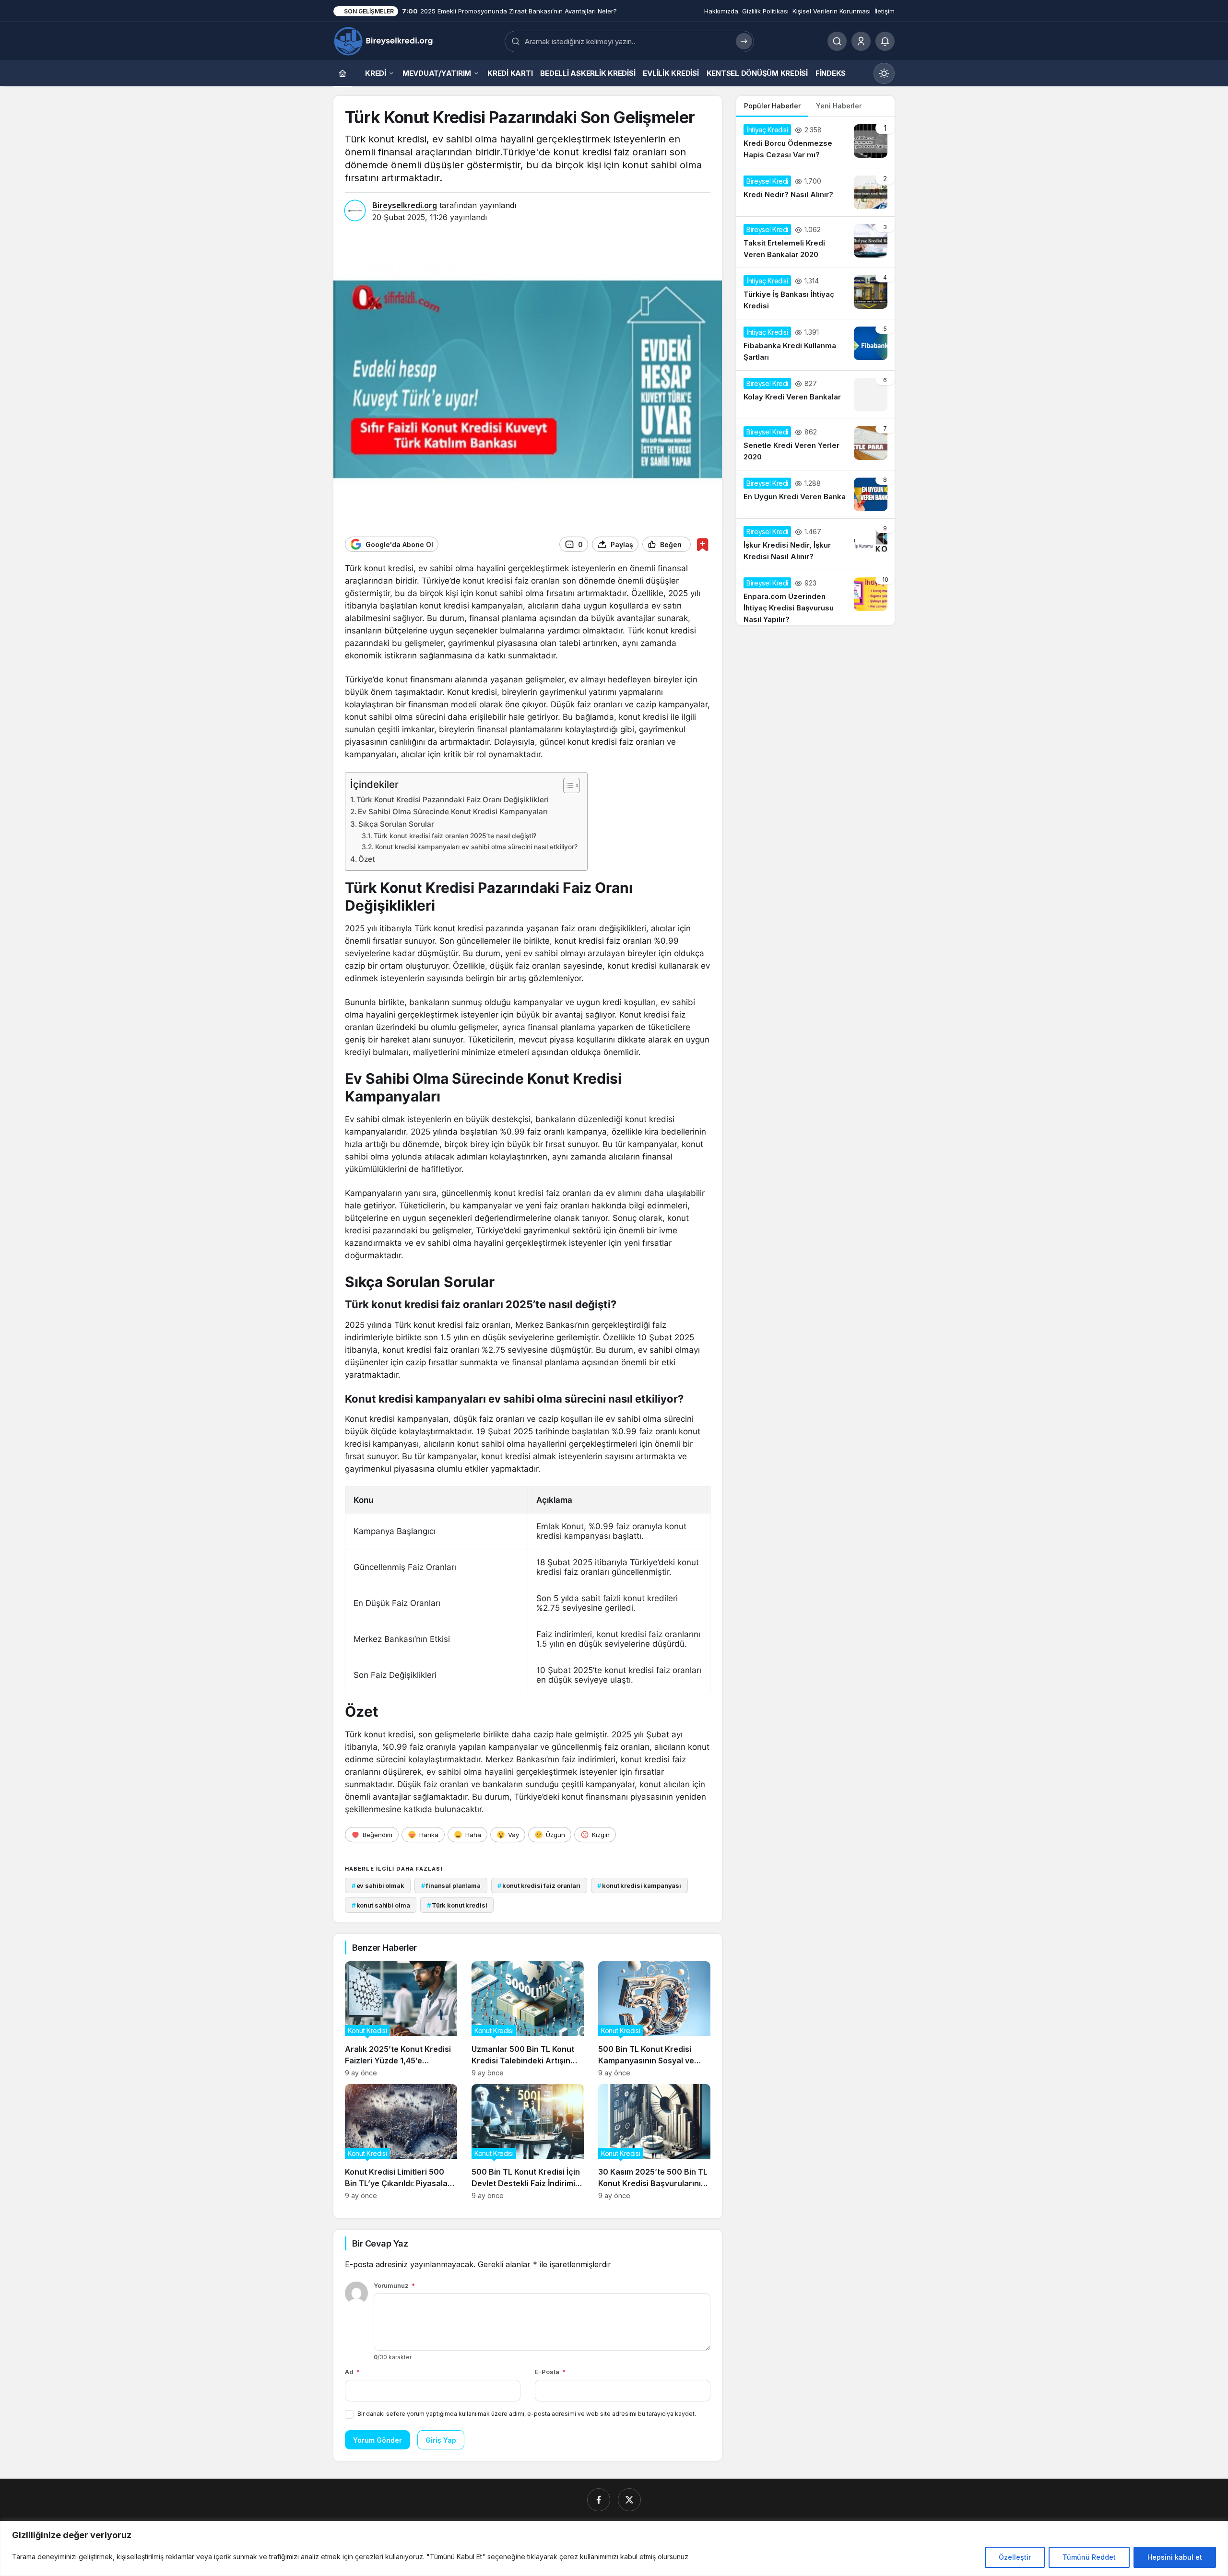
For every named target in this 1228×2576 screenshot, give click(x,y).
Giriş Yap (441, 2440)
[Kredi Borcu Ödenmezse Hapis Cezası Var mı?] (815, 142)
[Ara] (837, 41)
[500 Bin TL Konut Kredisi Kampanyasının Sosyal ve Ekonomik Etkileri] (654, 2019)
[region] (614, 2548)
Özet (367, 859)
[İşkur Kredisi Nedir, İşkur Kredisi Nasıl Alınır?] (815, 544)
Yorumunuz (394, 2285)
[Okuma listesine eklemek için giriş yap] (703, 544)
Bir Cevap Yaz (380, 2243)
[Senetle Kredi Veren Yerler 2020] (815, 445)
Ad (352, 2372)
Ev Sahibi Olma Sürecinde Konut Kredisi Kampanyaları (453, 812)
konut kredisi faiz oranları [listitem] (539, 1885)
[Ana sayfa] (342, 73)
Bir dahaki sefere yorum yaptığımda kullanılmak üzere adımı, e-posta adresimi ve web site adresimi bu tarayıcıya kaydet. (527, 2414)
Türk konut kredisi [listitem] (457, 1905)
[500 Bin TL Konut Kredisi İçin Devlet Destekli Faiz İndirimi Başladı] (528, 2142)
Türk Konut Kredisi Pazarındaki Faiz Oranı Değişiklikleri (453, 800)
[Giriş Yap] (861, 41)
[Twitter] (629, 2500)
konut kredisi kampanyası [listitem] (639, 1885)
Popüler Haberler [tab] (772, 106)
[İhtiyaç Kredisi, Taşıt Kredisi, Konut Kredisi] (384, 40)
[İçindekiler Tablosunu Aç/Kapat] (567, 785)
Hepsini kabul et (1175, 2557)
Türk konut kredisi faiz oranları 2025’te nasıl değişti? (455, 836)
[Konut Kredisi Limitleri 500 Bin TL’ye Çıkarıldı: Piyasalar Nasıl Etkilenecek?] (401, 2142)
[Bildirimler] (885, 41)
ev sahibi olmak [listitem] (378, 1885)
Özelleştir (1015, 2557)
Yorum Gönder (378, 2440)
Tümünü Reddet (1089, 2557)
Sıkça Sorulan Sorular (396, 824)
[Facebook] (599, 2500)
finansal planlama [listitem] (451, 1885)
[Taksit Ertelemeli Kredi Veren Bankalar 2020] (815, 242)
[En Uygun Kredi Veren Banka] (815, 494)
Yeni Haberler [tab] (839, 106)
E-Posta (550, 2372)
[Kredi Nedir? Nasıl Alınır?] (815, 192)
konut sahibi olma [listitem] (381, 1905)
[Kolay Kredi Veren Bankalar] (815, 395)
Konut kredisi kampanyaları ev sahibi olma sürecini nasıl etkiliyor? (476, 847)
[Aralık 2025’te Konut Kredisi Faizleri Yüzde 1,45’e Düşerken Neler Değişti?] (401, 2019)
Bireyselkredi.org (405, 205)
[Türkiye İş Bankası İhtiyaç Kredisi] (815, 293)
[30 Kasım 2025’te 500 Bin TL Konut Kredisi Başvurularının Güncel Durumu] (654, 2142)
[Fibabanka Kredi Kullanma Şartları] (815, 345)
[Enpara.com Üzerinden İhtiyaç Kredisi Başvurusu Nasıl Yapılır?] (815, 598)
